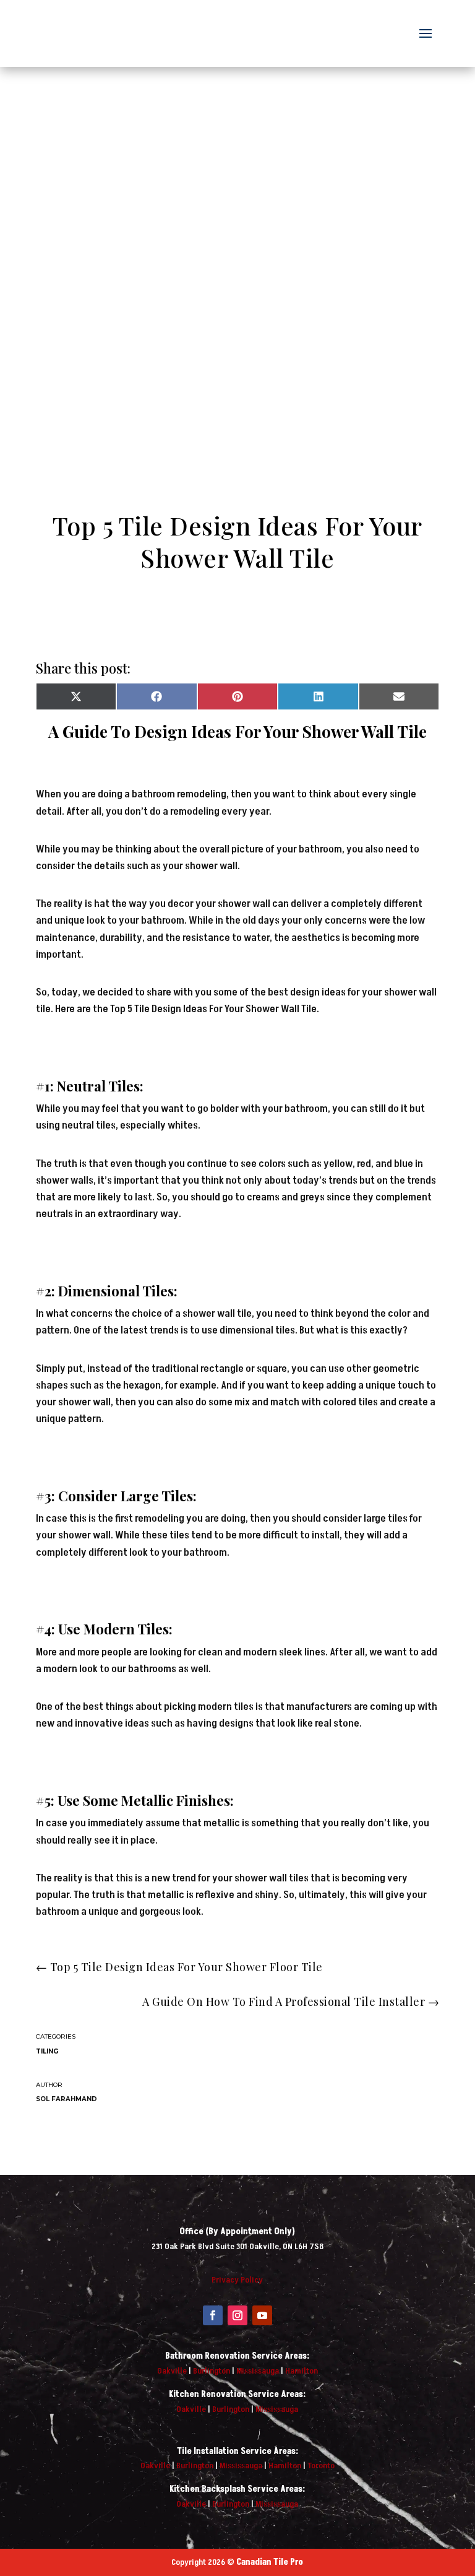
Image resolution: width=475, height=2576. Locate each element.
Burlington (212, 2371)
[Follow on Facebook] (213, 2315)
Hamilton (302, 2371)
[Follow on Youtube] (262, 2315)
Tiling (47, 2051)
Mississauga (258, 2371)
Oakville (172, 2371)
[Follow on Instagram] (237, 2315)
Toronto (321, 2465)
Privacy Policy (237, 2280)
